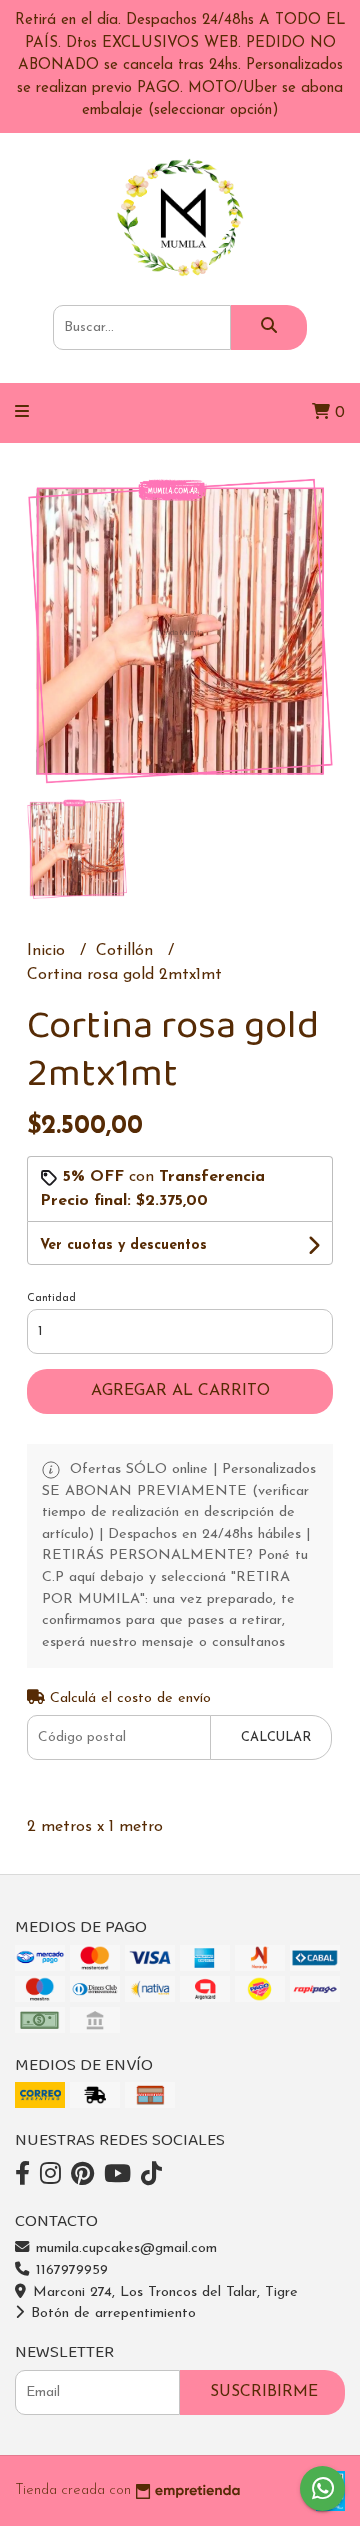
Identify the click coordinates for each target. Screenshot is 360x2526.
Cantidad (51, 1298)
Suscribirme (264, 2392)
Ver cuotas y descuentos (123, 1245)
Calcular (276, 1737)
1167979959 (69, 2270)
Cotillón (127, 951)
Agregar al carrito (180, 1391)
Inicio (48, 951)
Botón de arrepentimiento (111, 2313)
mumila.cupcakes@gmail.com (124, 2248)
